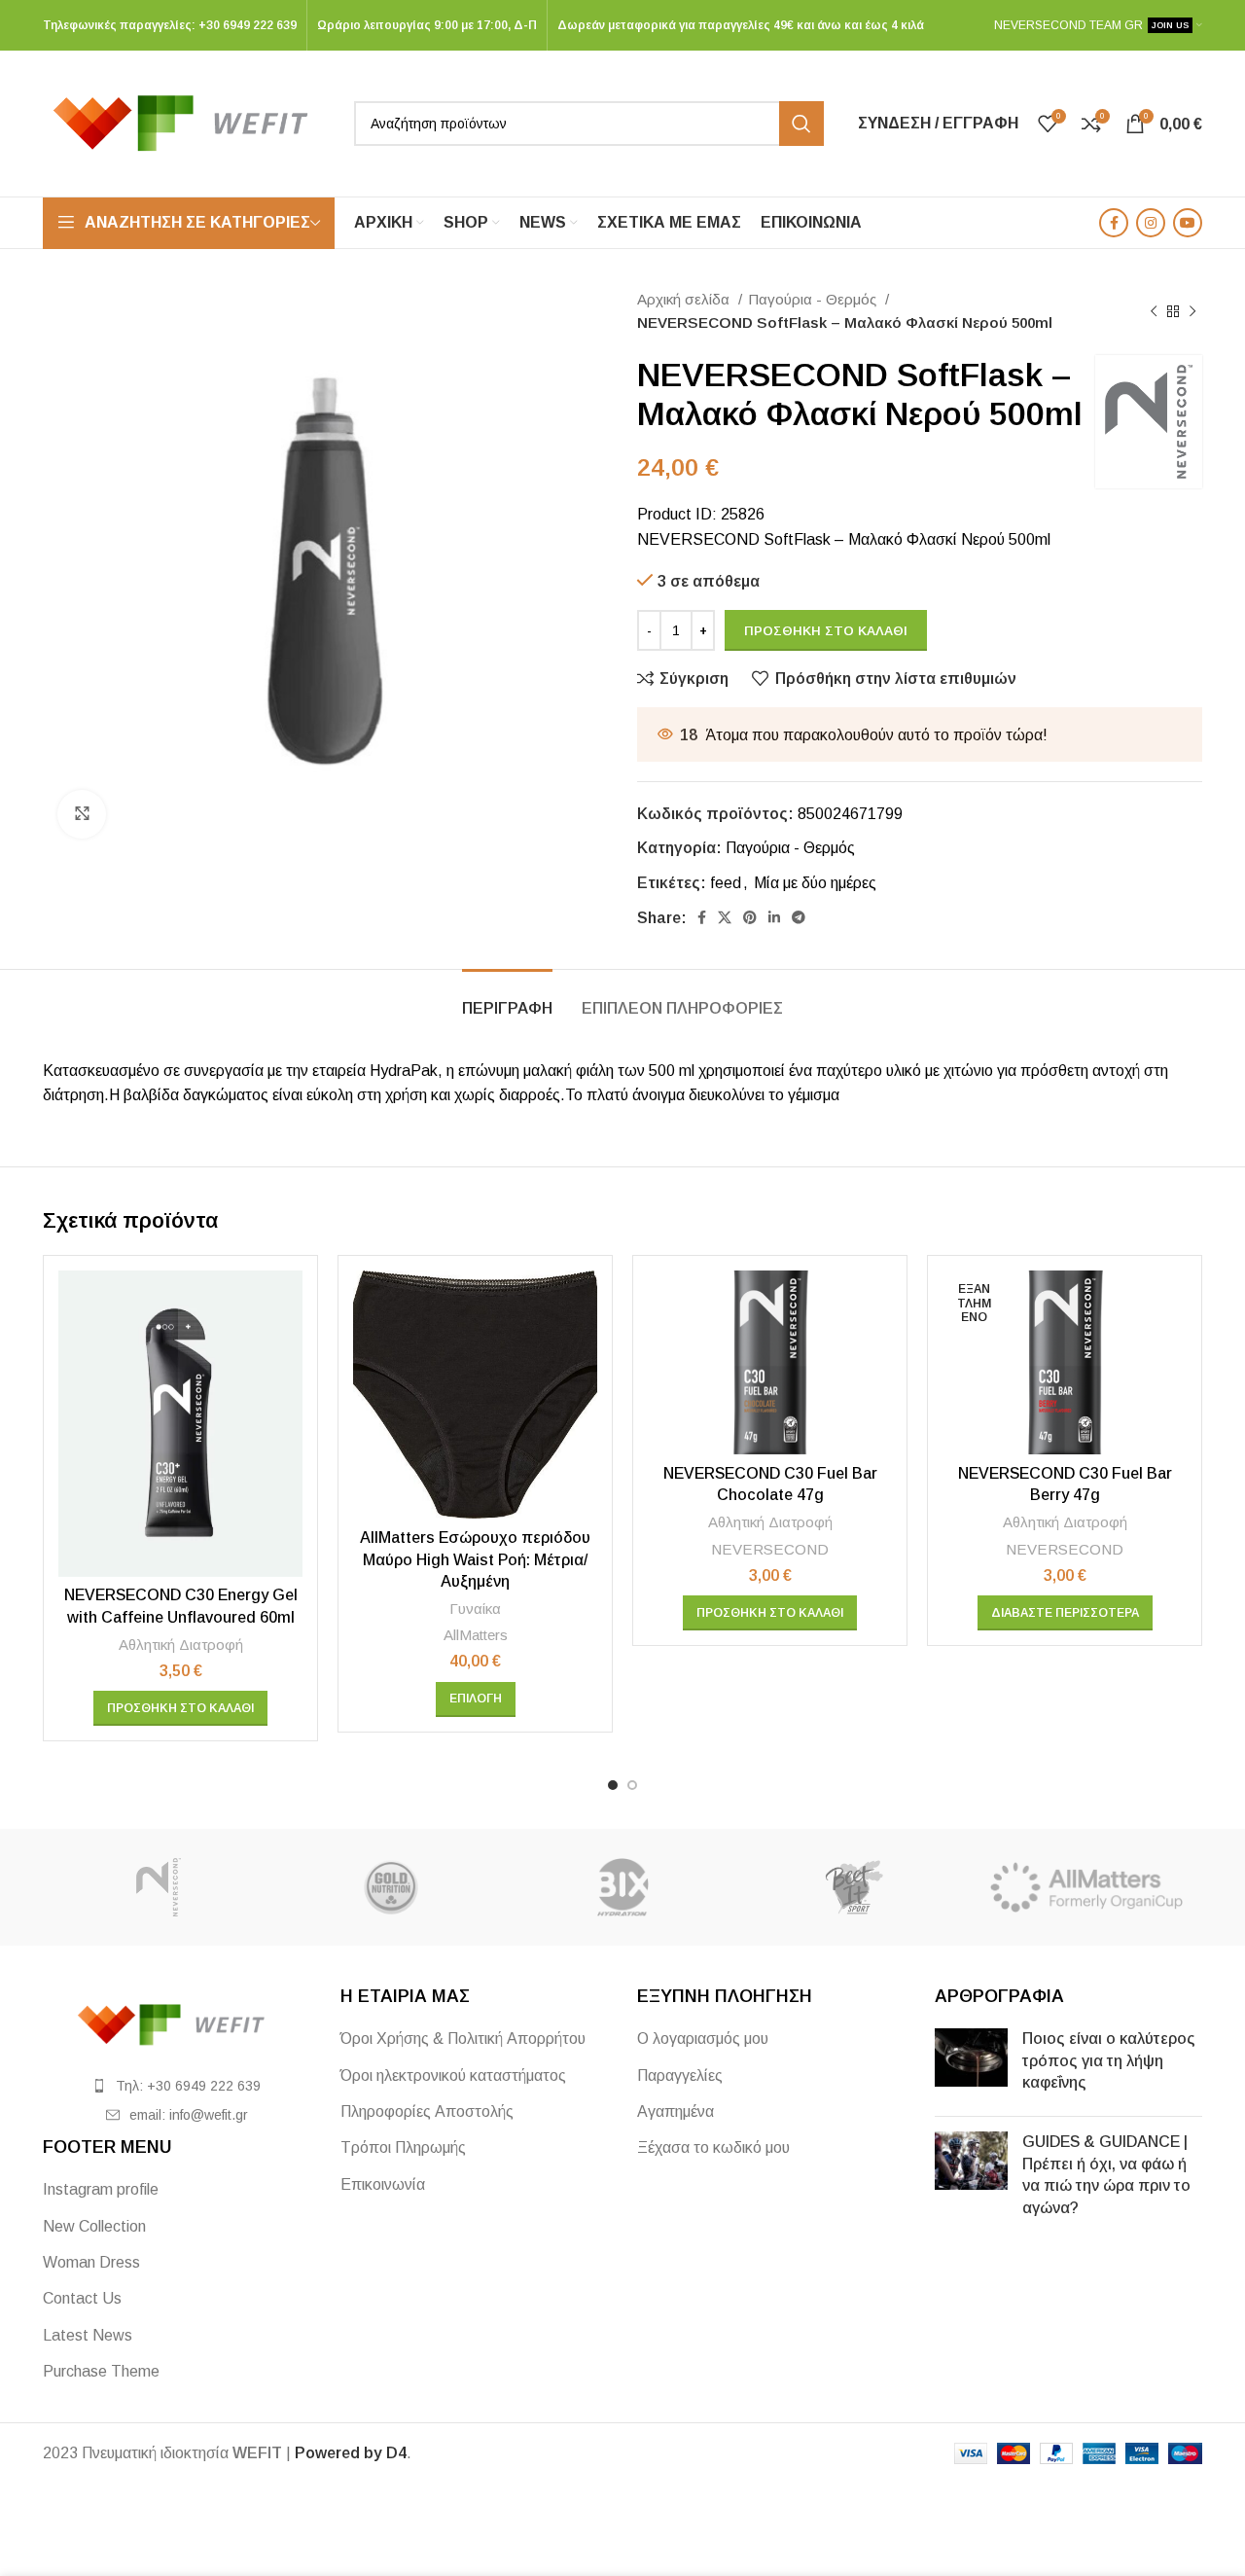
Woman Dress (91, 2262)
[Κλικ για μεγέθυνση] (82, 814)
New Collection (94, 2226)
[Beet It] (854, 1887)
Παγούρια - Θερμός (814, 299)
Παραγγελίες (680, 2075)
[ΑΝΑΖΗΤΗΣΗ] (801, 124)
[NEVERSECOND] (159, 1887)
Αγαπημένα (676, 2111)
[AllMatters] (1086, 1887)
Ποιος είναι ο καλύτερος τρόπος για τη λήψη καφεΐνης (1109, 2060)
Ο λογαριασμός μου (703, 2039)
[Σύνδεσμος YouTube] (1188, 223)
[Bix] (622, 1887)
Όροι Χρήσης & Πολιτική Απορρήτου (463, 2039)
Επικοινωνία (383, 2184)
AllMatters (476, 1635)
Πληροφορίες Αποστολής (427, 2111)
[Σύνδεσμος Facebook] (1114, 223)
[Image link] (177, 2024)
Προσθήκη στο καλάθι (826, 631)
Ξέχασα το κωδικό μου (713, 2147)
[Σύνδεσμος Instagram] (1151, 223)
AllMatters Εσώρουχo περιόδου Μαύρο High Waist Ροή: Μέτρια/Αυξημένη (475, 1559)
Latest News (88, 2335)
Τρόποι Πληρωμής (403, 2147)
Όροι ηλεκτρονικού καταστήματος (453, 2075)
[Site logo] (189, 122)
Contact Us (82, 2298)
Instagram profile (101, 2189)
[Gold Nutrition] (390, 1887)
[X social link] (725, 917)
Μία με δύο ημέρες (815, 883)
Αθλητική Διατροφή (181, 1645)
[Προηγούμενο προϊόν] (1154, 311)
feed (726, 883)
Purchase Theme (101, 2371)
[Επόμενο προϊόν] (1192, 311)
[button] (180, 1708)
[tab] (507, 999)
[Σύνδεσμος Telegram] (799, 917)
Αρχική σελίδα (685, 299)
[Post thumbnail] (971, 2065)
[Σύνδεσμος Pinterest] (750, 917)
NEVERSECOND (770, 1549)
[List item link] (177, 2086)
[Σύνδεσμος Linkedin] (774, 917)
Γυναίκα (475, 1609)
